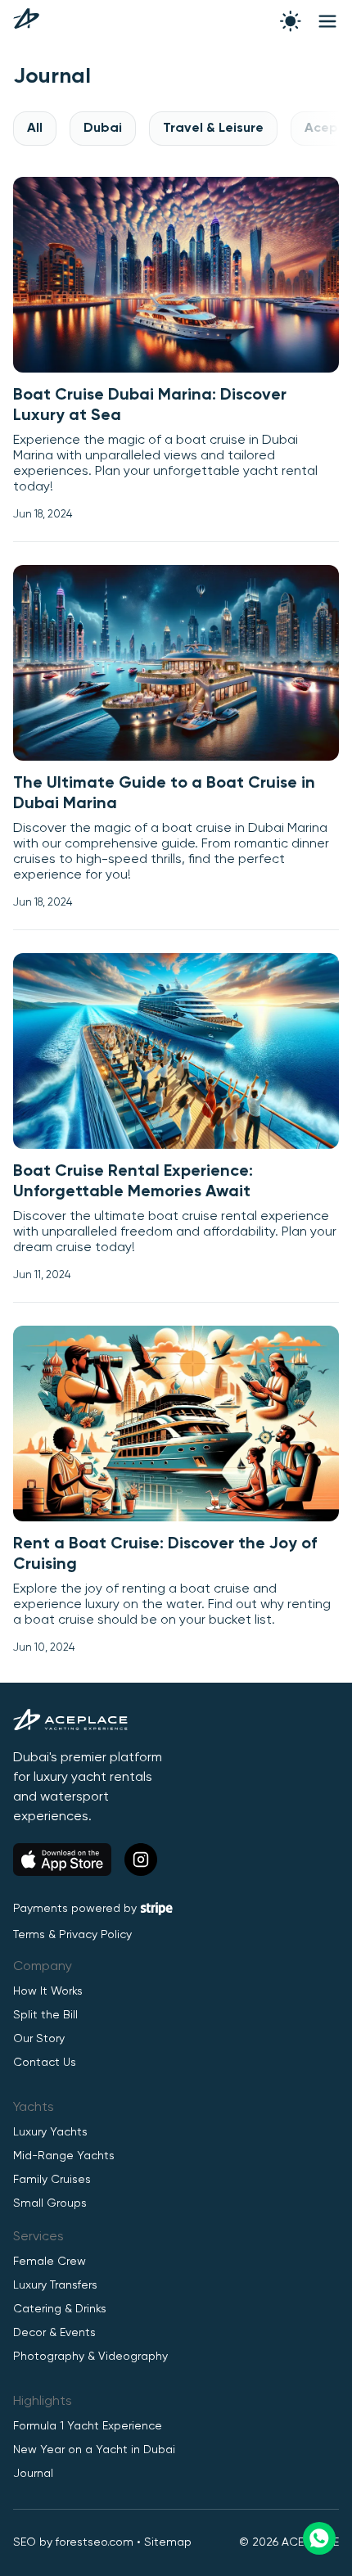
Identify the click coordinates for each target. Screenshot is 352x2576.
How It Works (48, 1991)
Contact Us (45, 2063)
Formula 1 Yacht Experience (88, 2426)
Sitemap (168, 2542)
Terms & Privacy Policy (72, 1935)
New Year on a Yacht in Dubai (94, 2450)
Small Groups (50, 2203)
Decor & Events (54, 2333)
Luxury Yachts (50, 2132)
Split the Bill (45, 2015)
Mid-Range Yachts (64, 2156)
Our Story (39, 2039)
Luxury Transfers (55, 2285)
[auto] (291, 21)
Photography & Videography (90, 2357)
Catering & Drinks (60, 2309)
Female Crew (50, 2262)
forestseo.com (95, 2542)
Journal (33, 2474)
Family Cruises (52, 2180)
